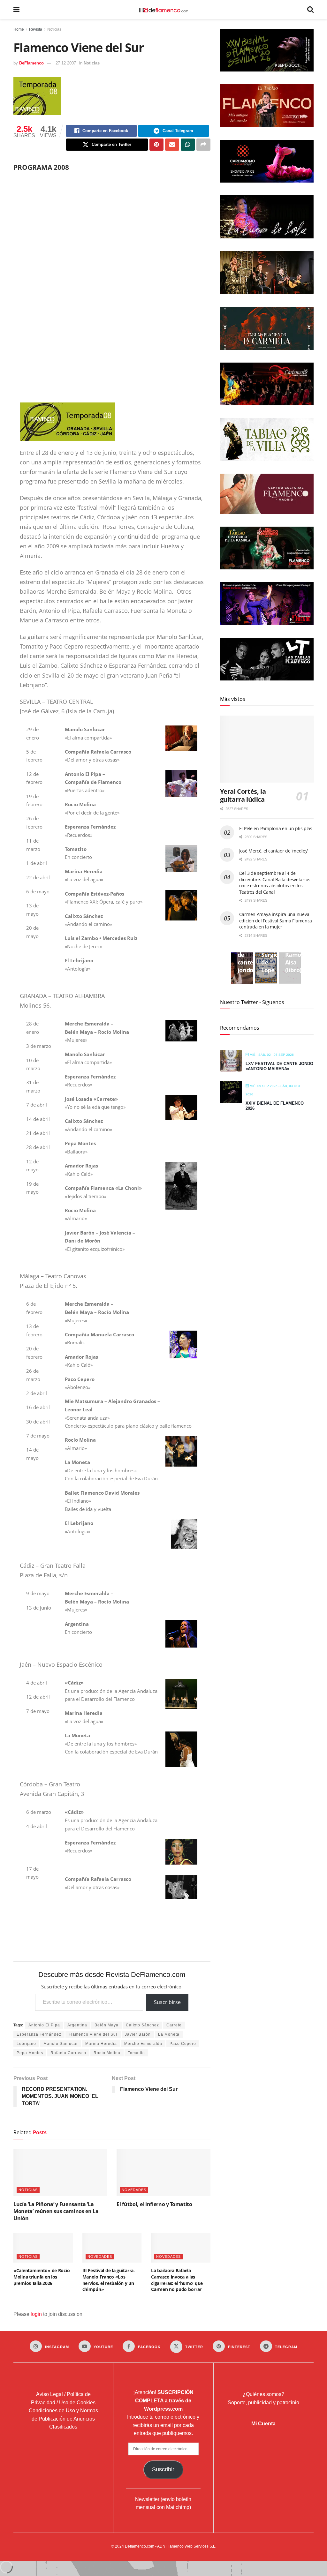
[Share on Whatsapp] (188, 145)
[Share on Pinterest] (156, 145)
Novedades (134, 2190)
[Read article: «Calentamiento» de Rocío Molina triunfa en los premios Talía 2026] (43, 2248)
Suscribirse (167, 2002)
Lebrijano (26, 2044)
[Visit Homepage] (163, 10)
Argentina (77, 2025)
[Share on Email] (172, 145)
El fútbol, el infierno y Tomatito (154, 2204)
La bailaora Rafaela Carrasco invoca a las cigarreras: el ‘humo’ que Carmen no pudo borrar (177, 2280)
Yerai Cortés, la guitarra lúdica (243, 795)
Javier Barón (138, 2034)
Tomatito (136, 2053)
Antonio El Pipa (44, 2025)
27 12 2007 (66, 63)
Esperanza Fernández (39, 2034)
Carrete (174, 2025)
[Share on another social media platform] (203, 145)
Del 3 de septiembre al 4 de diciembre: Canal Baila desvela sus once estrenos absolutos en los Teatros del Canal (275, 882)
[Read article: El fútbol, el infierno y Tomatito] (163, 2172)
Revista (36, 29)
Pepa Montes (30, 2053)
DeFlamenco (31, 63)
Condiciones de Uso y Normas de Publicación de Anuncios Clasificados (63, 2419)
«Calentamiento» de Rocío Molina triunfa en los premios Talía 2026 (42, 2277)
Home (19, 29)
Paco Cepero (183, 2044)
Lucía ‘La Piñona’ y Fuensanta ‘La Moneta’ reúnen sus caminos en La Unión (56, 2211)
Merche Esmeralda (143, 2044)
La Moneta (169, 2034)
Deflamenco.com (140, 2546)
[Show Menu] (16, 10)
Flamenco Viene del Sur (93, 2034)
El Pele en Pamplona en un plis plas (276, 828)
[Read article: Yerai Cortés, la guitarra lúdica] (267, 749)
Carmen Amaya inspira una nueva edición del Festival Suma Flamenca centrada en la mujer (276, 920)
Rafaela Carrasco (68, 2053)
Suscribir (163, 2469)
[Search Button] (310, 10)
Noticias (54, 29)
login (36, 2314)
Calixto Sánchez (142, 2025)
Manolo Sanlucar (61, 2044)
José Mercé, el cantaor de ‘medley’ (274, 851)
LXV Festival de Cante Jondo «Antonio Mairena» (279, 1066)
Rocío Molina (107, 2053)
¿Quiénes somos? (263, 2394)
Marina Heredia (101, 2044)
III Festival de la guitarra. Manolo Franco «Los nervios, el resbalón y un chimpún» (109, 2280)
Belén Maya (106, 2025)
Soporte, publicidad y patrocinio (263, 2403)
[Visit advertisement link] (112, 280)
